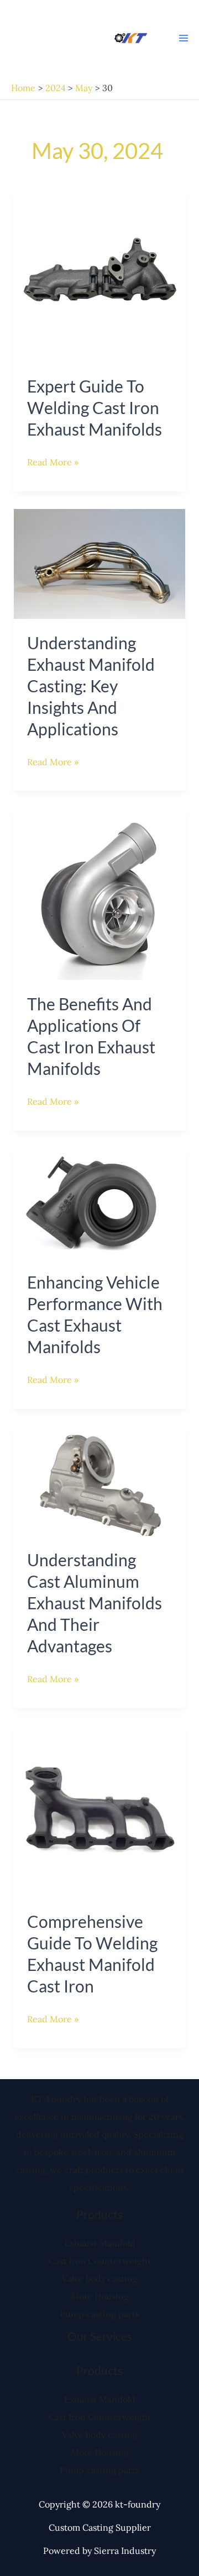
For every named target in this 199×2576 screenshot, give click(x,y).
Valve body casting (100, 2278)
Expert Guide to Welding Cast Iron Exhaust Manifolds (95, 407)
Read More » (53, 460)
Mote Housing (100, 2296)
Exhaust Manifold (100, 2243)
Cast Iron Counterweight (100, 2261)
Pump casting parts (99, 2314)
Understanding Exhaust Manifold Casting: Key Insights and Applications (91, 686)
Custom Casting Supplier (100, 2527)
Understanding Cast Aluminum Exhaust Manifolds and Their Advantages (95, 1603)
